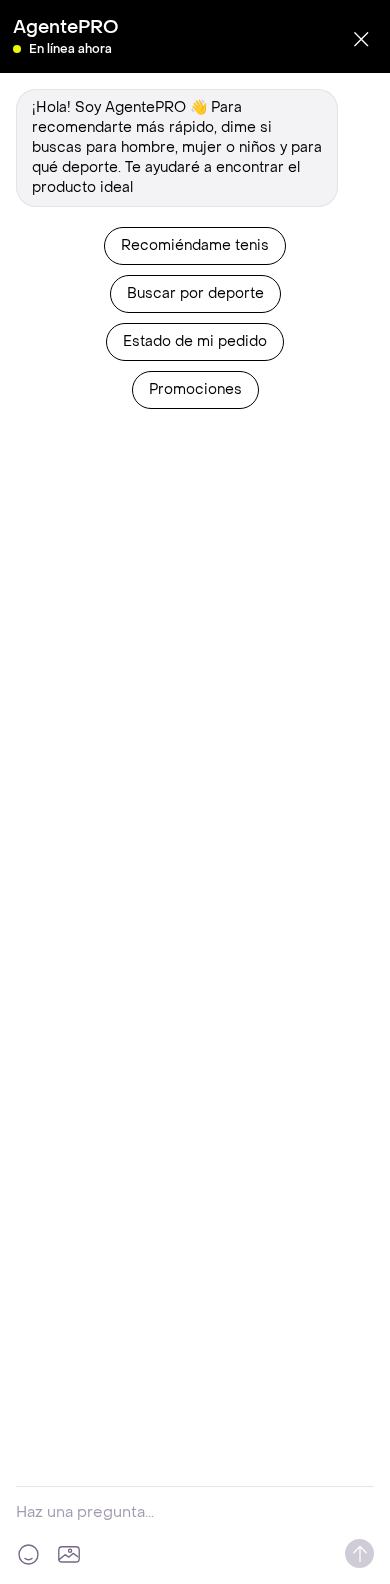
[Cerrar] (361, 39)
